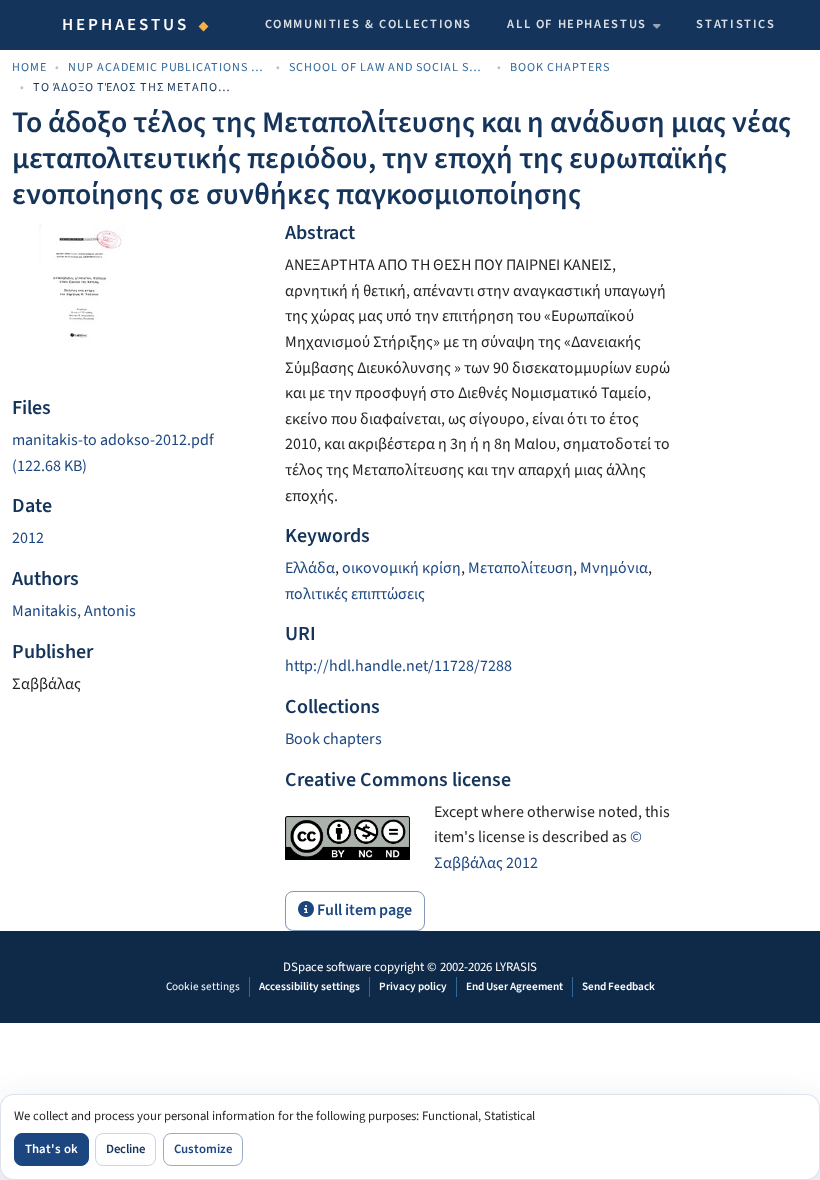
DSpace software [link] (327, 967)
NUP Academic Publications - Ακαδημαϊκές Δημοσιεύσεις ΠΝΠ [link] (168, 67)
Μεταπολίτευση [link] (520, 568)
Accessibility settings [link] (309, 986)
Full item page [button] (363, 910)
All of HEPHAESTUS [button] (577, 24)
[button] (333, 739)
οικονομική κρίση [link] (401, 568)
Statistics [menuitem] (735, 24)
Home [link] (29, 67)
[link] (136, 453)
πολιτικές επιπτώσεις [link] (355, 594)
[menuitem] (584, 25)
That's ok (51, 1149)
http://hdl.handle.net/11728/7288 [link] (398, 666)
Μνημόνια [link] (614, 568)
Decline (125, 1149)
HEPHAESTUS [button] (126, 25)
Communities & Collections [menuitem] (369, 24)
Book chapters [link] (560, 67)
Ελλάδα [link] (310, 568)
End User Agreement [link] (514, 986)
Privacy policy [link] (413, 986)
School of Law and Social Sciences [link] (389, 67)
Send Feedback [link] (618, 986)
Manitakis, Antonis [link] (74, 611)
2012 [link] (28, 538)
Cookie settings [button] (203, 986)
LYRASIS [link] (516, 967)
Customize (203, 1149)
